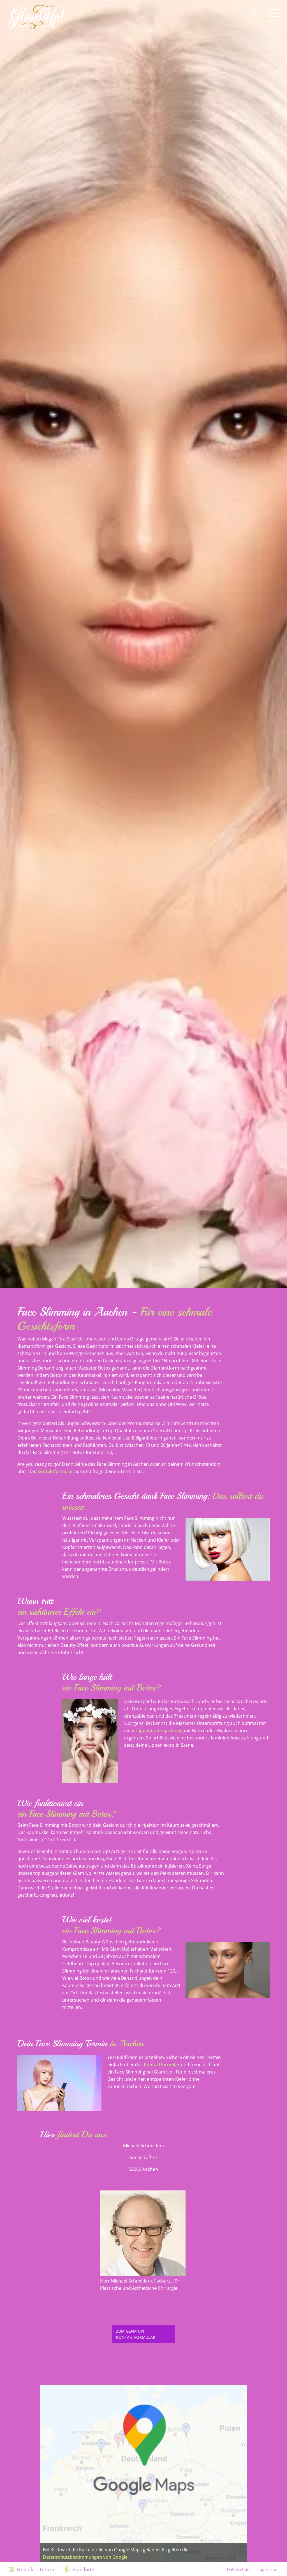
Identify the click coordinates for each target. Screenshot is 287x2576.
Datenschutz (239, 2569)
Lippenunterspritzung (159, 1730)
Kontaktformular (55, 1471)
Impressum (268, 2569)
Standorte (83, 2569)
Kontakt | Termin (36, 2569)
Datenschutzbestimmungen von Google (85, 2557)
